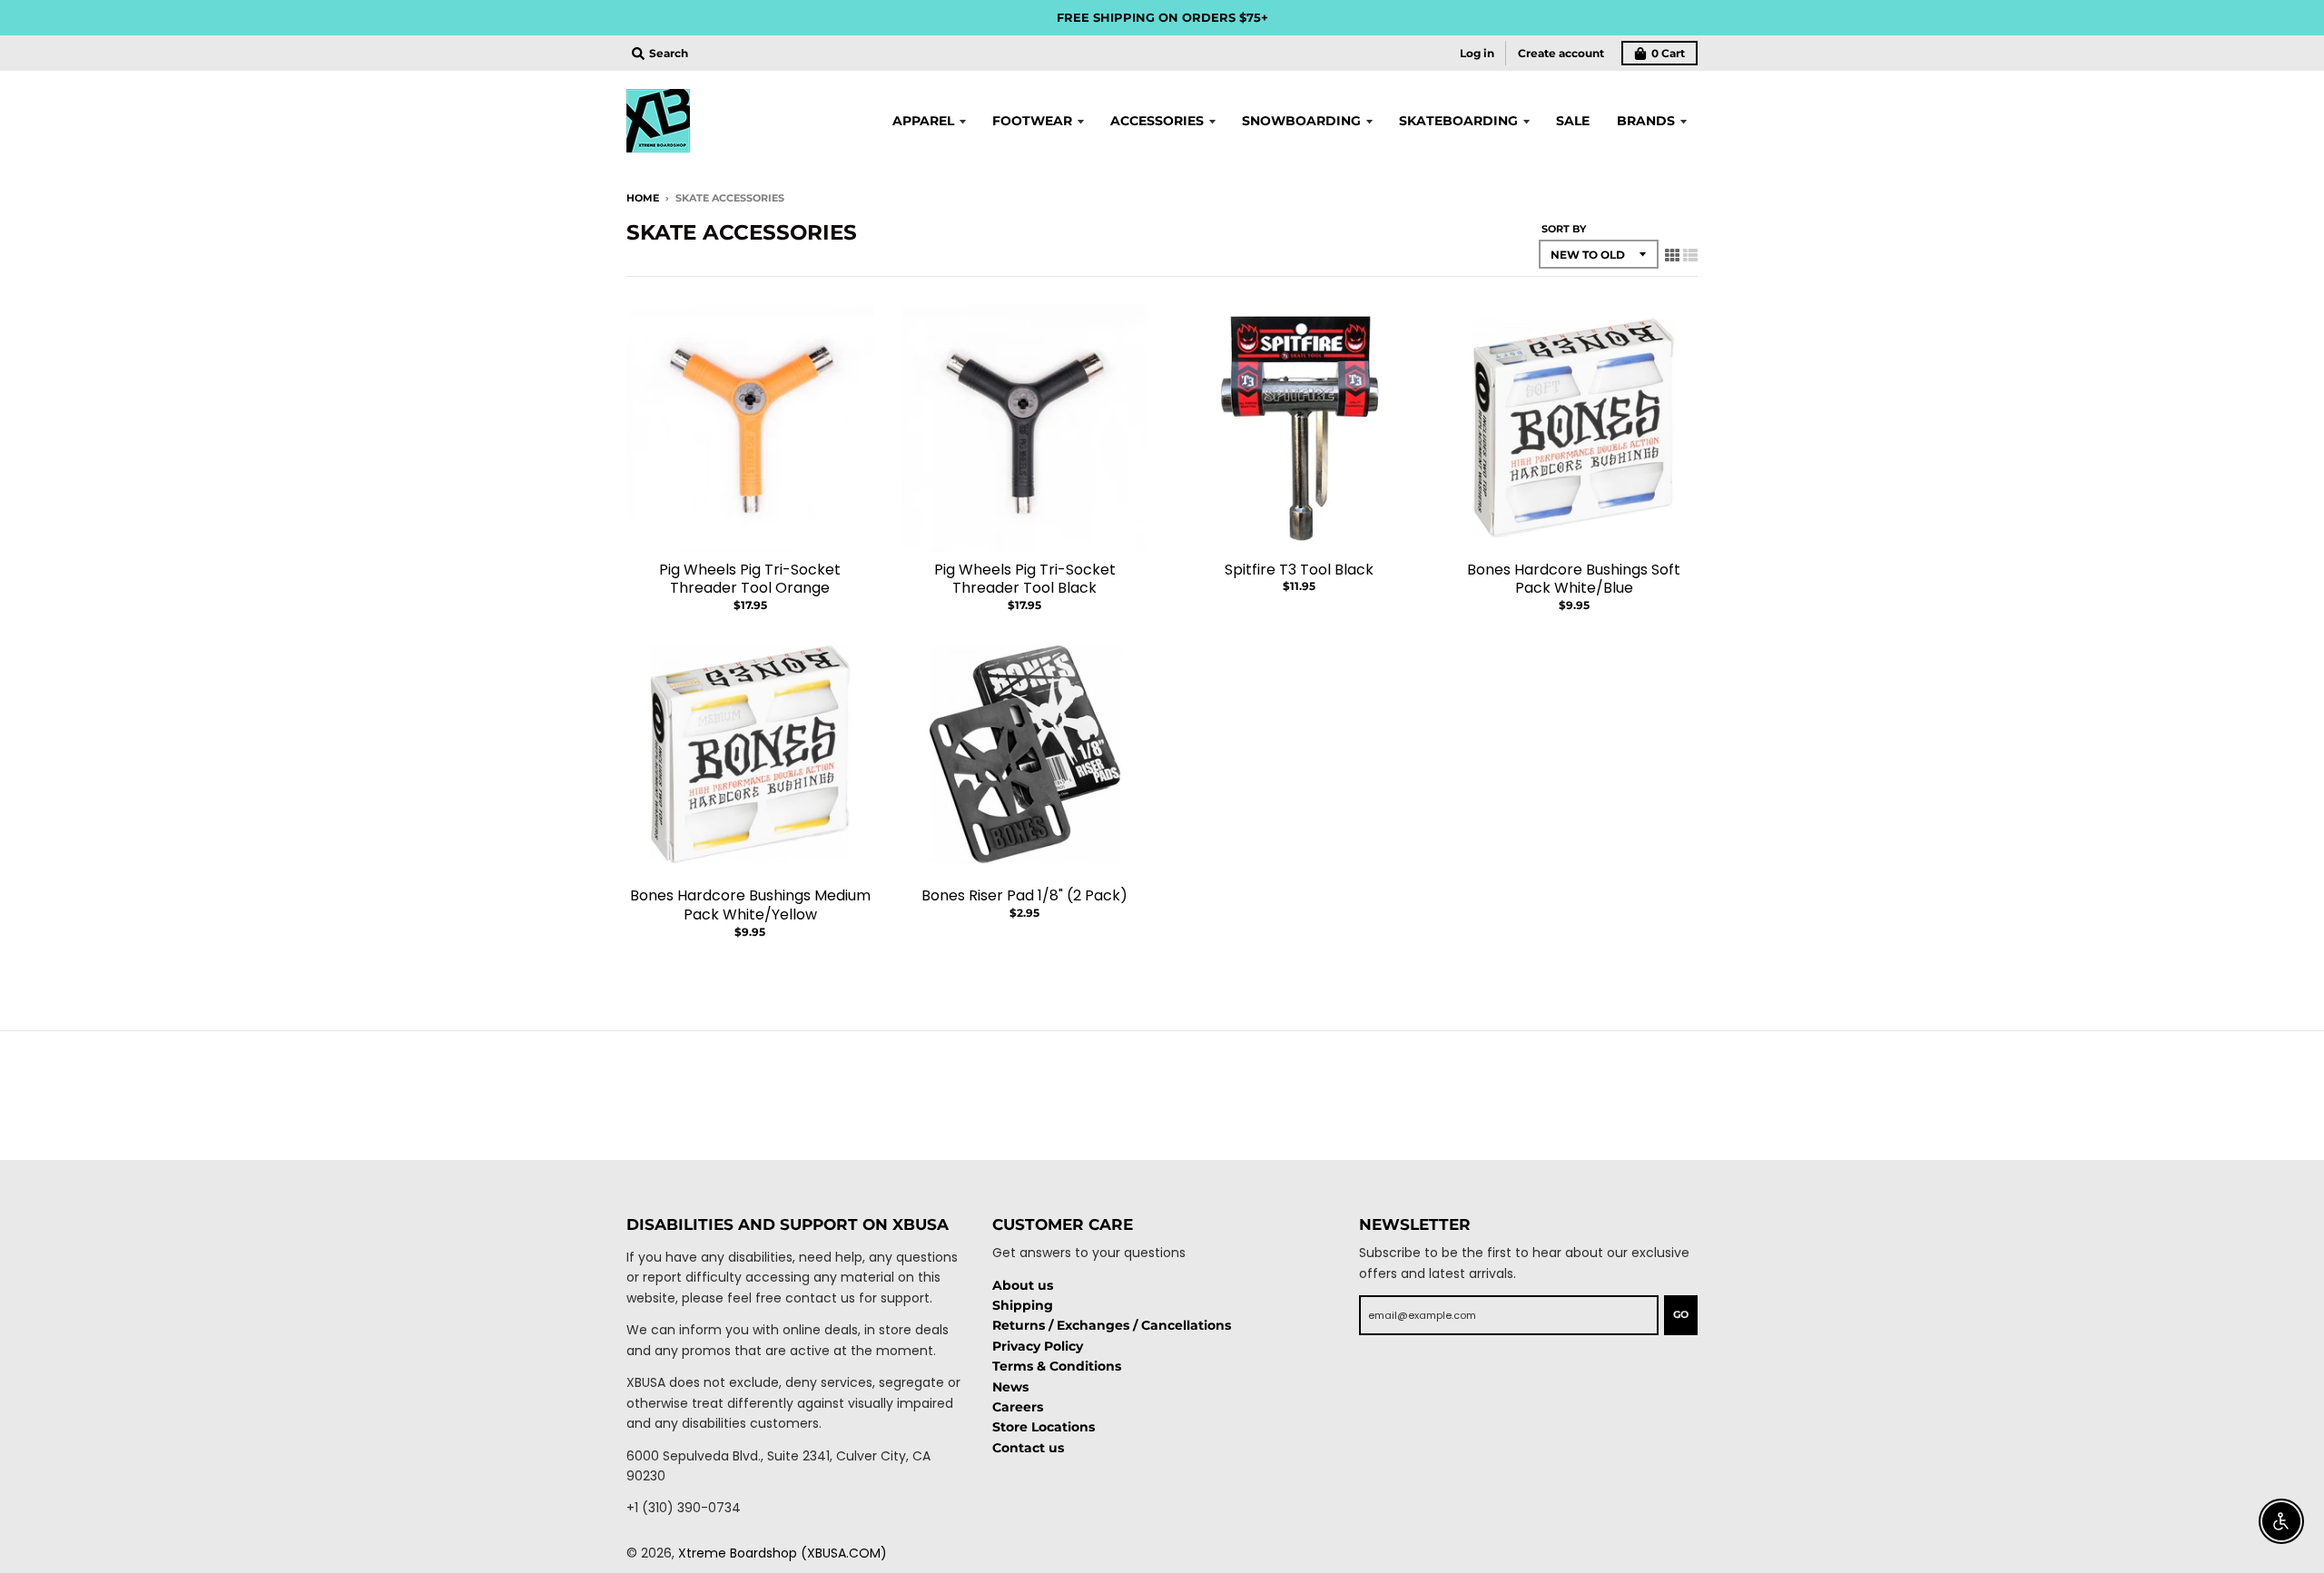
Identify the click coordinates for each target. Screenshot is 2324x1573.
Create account (1561, 53)
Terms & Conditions (1057, 1366)
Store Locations (1044, 1427)
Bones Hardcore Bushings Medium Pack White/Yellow (750, 905)
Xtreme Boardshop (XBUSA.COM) (783, 1553)
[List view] (1690, 255)
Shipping (1023, 1305)
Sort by (1564, 229)
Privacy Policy (1038, 1346)
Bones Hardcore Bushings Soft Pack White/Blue (1574, 579)
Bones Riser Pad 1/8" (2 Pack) (1024, 895)
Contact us (1028, 1448)
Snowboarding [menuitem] (1301, 121)
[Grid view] (1672, 255)
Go (1681, 1314)
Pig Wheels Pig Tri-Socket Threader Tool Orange (750, 579)
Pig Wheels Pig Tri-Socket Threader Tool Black (1025, 579)
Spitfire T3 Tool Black (1299, 570)
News (1010, 1387)
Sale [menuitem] (1573, 121)
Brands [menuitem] (1646, 121)
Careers (1018, 1407)
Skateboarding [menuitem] (1458, 121)
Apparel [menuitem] (923, 121)
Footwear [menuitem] (1032, 121)
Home (643, 198)
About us (1023, 1285)
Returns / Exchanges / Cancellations (1112, 1325)
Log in (1477, 53)
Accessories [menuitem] (1157, 121)
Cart (1668, 53)
